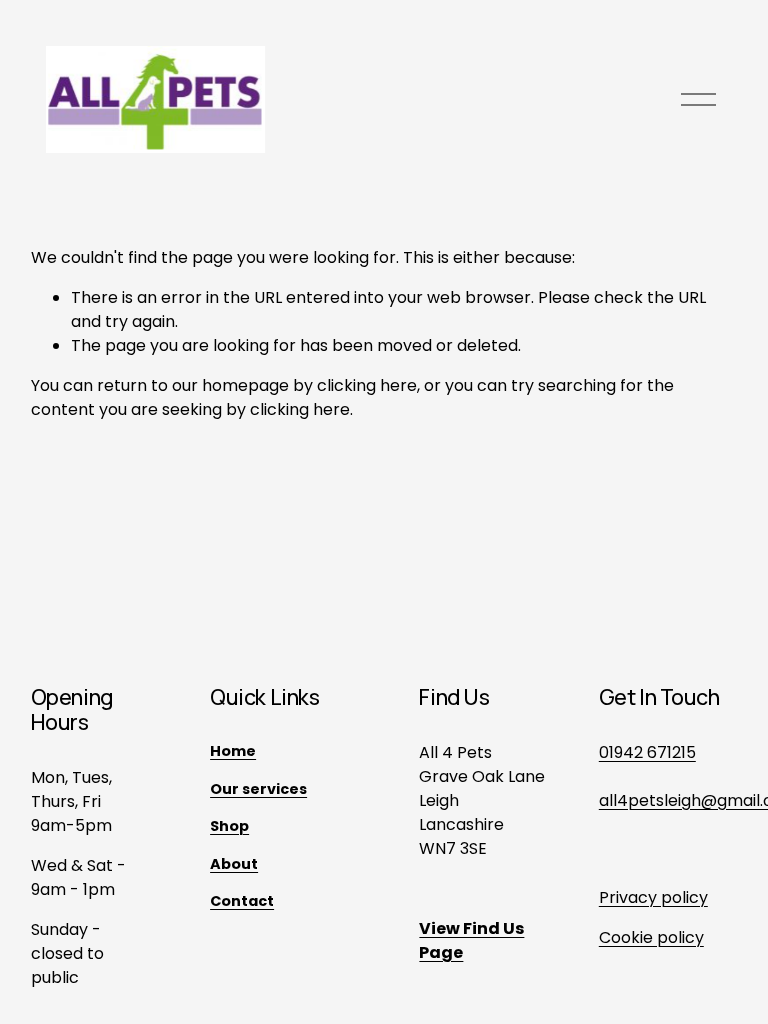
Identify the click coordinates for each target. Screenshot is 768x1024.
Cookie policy (651, 937)
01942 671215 (647, 752)
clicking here (367, 385)
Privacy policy (653, 897)
